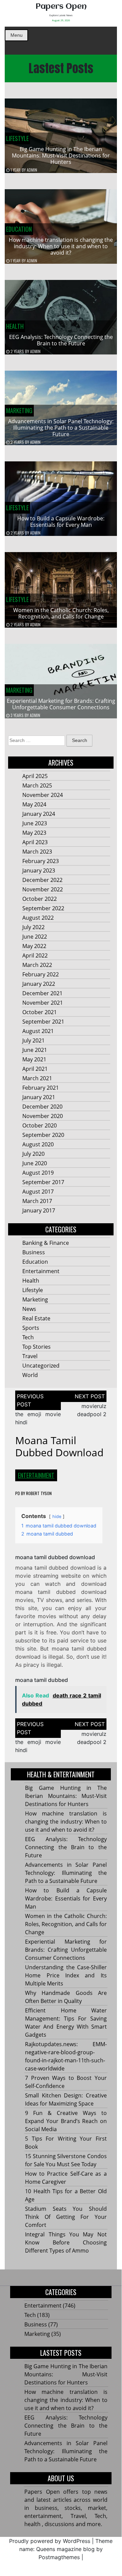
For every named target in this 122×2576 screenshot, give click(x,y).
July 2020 (33, 1154)
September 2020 (43, 1135)
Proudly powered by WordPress (50, 2541)
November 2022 (43, 889)
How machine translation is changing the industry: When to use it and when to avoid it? (61, 246)
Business (34, 1252)
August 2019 (38, 1173)
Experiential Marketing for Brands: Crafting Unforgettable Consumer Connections (61, 704)
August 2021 (38, 1031)
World (30, 1375)
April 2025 (35, 776)
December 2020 (42, 1107)
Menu (17, 35)
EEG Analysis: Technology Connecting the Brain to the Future (61, 340)
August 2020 (38, 1144)
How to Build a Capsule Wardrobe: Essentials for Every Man (61, 522)
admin (32, 170)
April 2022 (35, 955)
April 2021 (35, 1069)
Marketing (19, 410)
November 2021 (43, 1003)
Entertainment (41, 1271)
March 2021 (37, 1078)
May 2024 (34, 804)
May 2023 (34, 833)
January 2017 (39, 1210)
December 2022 (42, 880)
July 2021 (33, 1040)
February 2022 (41, 974)
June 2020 (35, 1163)
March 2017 (37, 1201)
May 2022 (34, 946)
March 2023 (37, 852)
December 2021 (42, 993)
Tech (28, 1337)
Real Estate (36, 1318)
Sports (31, 1328)
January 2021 (39, 1097)
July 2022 (33, 927)
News (29, 1309)
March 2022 (37, 965)
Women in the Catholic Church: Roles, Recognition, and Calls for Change (61, 613)
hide (57, 1516)
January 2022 (39, 984)
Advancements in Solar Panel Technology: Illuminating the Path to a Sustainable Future (61, 428)
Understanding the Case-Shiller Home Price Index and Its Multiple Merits (66, 1975)
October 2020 (40, 1125)
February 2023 (41, 861)
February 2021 (41, 1088)
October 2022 (40, 899)
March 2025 (37, 785)
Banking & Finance (46, 1243)
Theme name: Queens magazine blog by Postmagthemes (66, 2549)
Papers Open (61, 7)
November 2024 (43, 795)
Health (15, 326)
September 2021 (43, 1022)
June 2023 (35, 823)
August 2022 (38, 918)
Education (19, 229)
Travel (30, 1356)
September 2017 (43, 1182)
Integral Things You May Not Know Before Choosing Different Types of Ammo (66, 2242)
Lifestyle (17, 138)
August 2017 (38, 1192)
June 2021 (35, 1050)
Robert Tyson (39, 1493)
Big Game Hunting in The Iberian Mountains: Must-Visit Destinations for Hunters (61, 155)
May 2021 (34, 1059)
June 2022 (35, 937)
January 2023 (39, 870)
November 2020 (43, 1116)
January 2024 (39, 814)
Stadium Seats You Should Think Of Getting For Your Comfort (66, 2217)
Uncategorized (41, 1366)
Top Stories (36, 1347)
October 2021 (40, 1012)
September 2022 (43, 908)
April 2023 (35, 842)
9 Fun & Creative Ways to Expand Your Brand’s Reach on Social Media (66, 2121)
